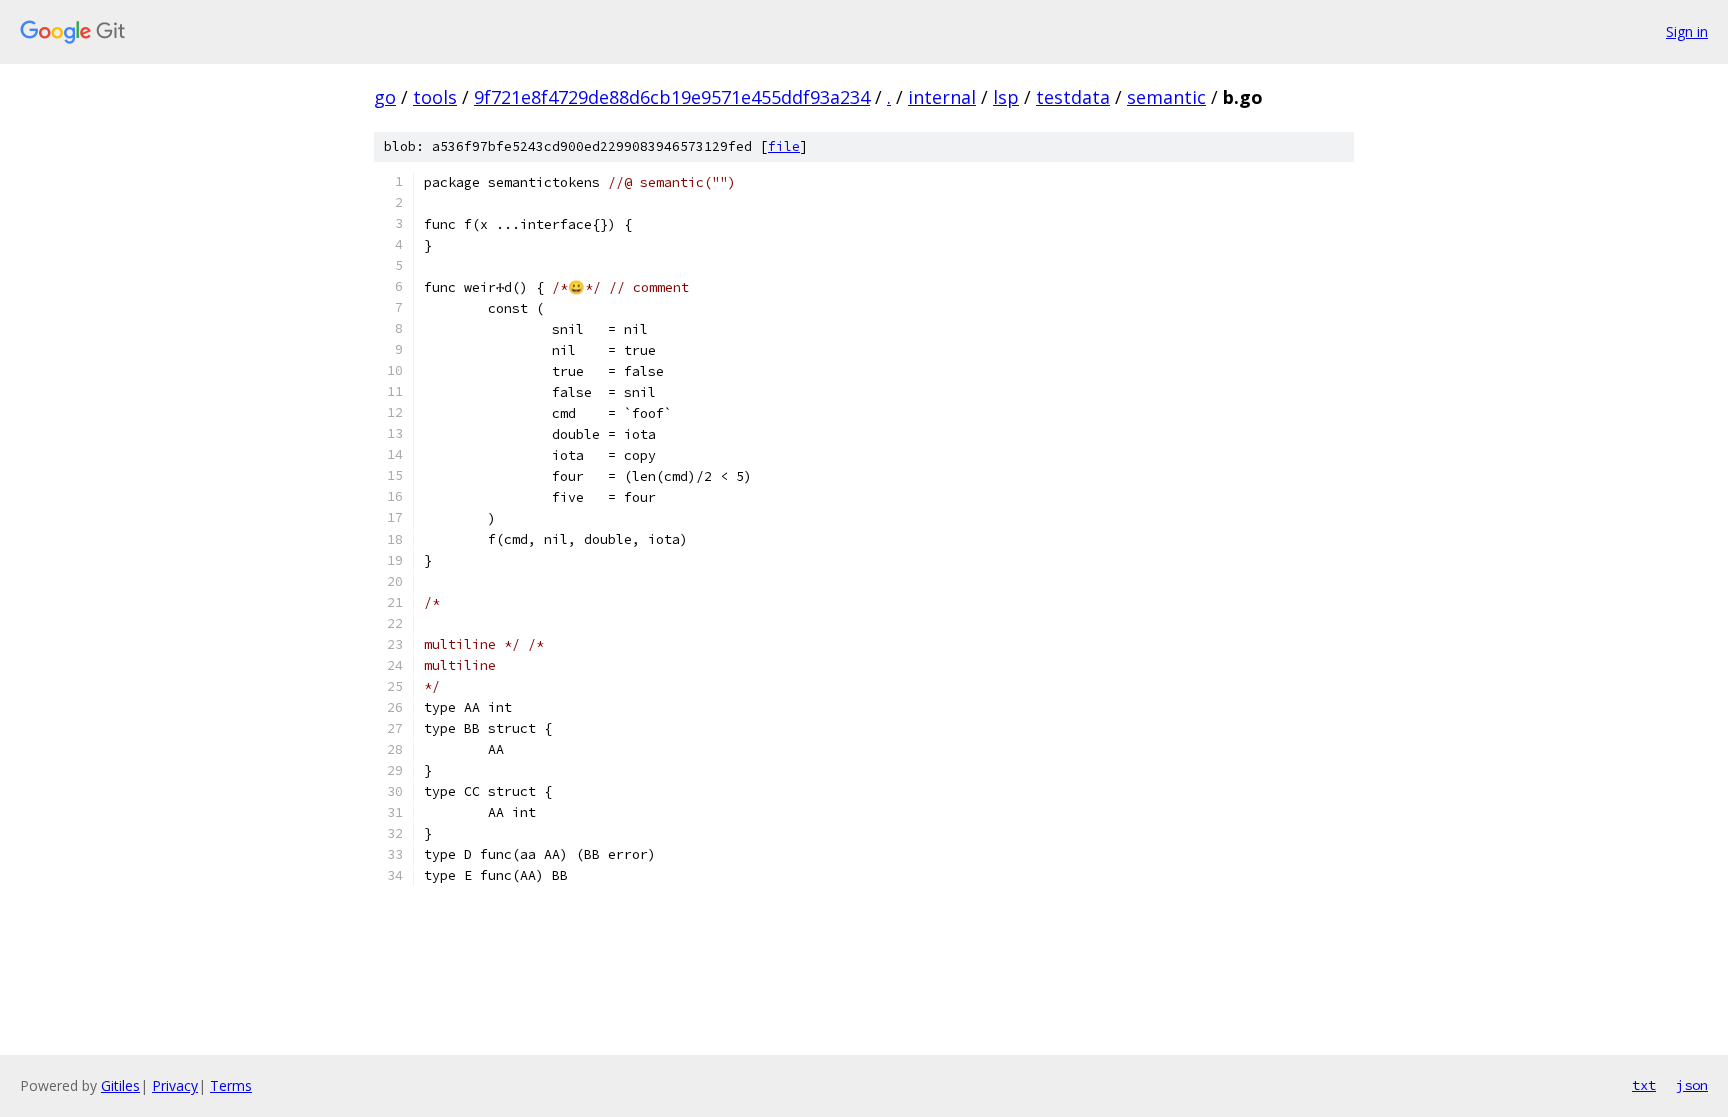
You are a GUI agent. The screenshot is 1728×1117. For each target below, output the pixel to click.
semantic (1166, 97)
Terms (231, 1085)
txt (1644, 1085)
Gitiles (120, 1085)
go (385, 97)
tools (435, 97)
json (1692, 1085)
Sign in (1687, 31)
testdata (1073, 97)
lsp (1006, 97)
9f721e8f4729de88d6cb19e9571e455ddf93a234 (672, 97)
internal (942, 97)
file (784, 146)
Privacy (175, 1085)
